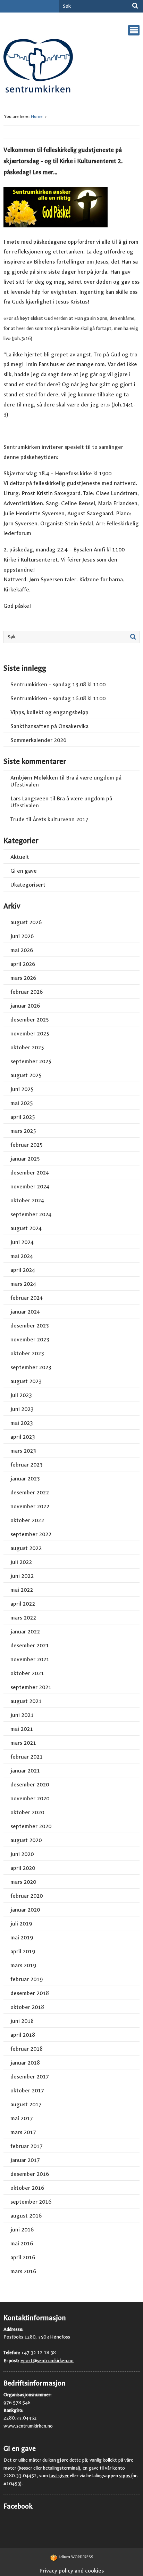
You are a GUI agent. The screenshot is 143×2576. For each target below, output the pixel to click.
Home (37, 116)
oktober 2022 (27, 1520)
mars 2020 (23, 1882)
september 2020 (31, 1826)
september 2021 (31, 1687)
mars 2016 (23, 2271)
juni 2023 (22, 1409)
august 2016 (26, 2216)
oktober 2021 (27, 1673)
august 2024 (26, 1228)
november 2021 (30, 1659)
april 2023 (23, 1437)
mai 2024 (22, 1256)
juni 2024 (22, 1242)
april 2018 (23, 2035)
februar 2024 (27, 1298)
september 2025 (31, 1061)
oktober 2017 (27, 2090)
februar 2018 (27, 2049)
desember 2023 (30, 1326)
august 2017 (26, 2104)
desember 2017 (30, 2077)
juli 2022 (21, 1562)
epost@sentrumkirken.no (47, 2361)
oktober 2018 (27, 2007)
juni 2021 (22, 1715)
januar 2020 (25, 1910)
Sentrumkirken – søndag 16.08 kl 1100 (58, 698)
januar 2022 (25, 1632)
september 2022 (31, 1534)
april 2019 (23, 1951)
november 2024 (30, 1186)
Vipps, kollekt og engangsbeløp (49, 712)
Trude (18, 819)
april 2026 (23, 964)
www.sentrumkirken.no (28, 2426)
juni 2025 (22, 1089)
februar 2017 (27, 2146)
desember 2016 (30, 2174)
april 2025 (23, 1117)
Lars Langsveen (30, 798)
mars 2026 (23, 978)
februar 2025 (27, 1145)
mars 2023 (23, 1451)
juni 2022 (22, 1576)
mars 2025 (23, 1131)
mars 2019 (23, 1965)
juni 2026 (22, 936)
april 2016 (23, 2257)
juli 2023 (21, 1395)
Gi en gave (24, 871)
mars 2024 (23, 1284)
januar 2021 (25, 1771)
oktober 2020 (27, 1812)
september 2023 (31, 1367)
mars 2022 (23, 1618)
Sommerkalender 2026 (38, 740)
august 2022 (26, 1548)
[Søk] (135, 6)
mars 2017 (23, 2132)
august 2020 (26, 1840)
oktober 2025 (27, 1047)
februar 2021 (27, 1757)
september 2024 (31, 1214)
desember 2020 (30, 1784)
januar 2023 (25, 1479)
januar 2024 (25, 1312)
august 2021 (26, 1701)
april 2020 (23, 1868)
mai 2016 (22, 2243)
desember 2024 (30, 1173)
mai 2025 (22, 1103)
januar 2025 (25, 1159)
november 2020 (30, 1798)
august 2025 (26, 1075)
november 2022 (30, 1506)
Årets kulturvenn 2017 (61, 819)
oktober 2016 (27, 2188)
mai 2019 (22, 1937)
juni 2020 (22, 1854)
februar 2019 (27, 1979)
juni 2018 (22, 2021)
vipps (125, 2476)
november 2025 (30, 1033)
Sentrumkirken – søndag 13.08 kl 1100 (58, 684)
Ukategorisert (28, 885)
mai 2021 (22, 1729)
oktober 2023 (27, 1353)
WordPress (76, 2557)
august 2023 (26, 1381)
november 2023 (30, 1339)
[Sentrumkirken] (38, 68)
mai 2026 (22, 950)
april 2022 (23, 1604)
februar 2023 (27, 1465)
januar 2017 (25, 2160)
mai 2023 (22, 1423)
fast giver (59, 2476)
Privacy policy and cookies (71, 2571)
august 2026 (26, 922)
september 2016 (31, 2202)
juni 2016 (22, 2230)
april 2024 (23, 1270)
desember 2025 (30, 1020)
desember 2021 (30, 1645)
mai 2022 (22, 1590)
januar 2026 (25, 1006)
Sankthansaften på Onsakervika (49, 726)
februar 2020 (27, 1896)
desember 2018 (30, 1993)
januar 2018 (25, 2063)
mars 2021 (23, 1743)
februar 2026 (27, 992)
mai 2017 (22, 2118)
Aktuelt (20, 857)
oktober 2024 (27, 1200)
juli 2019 (21, 1924)
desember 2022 (30, 1492)
